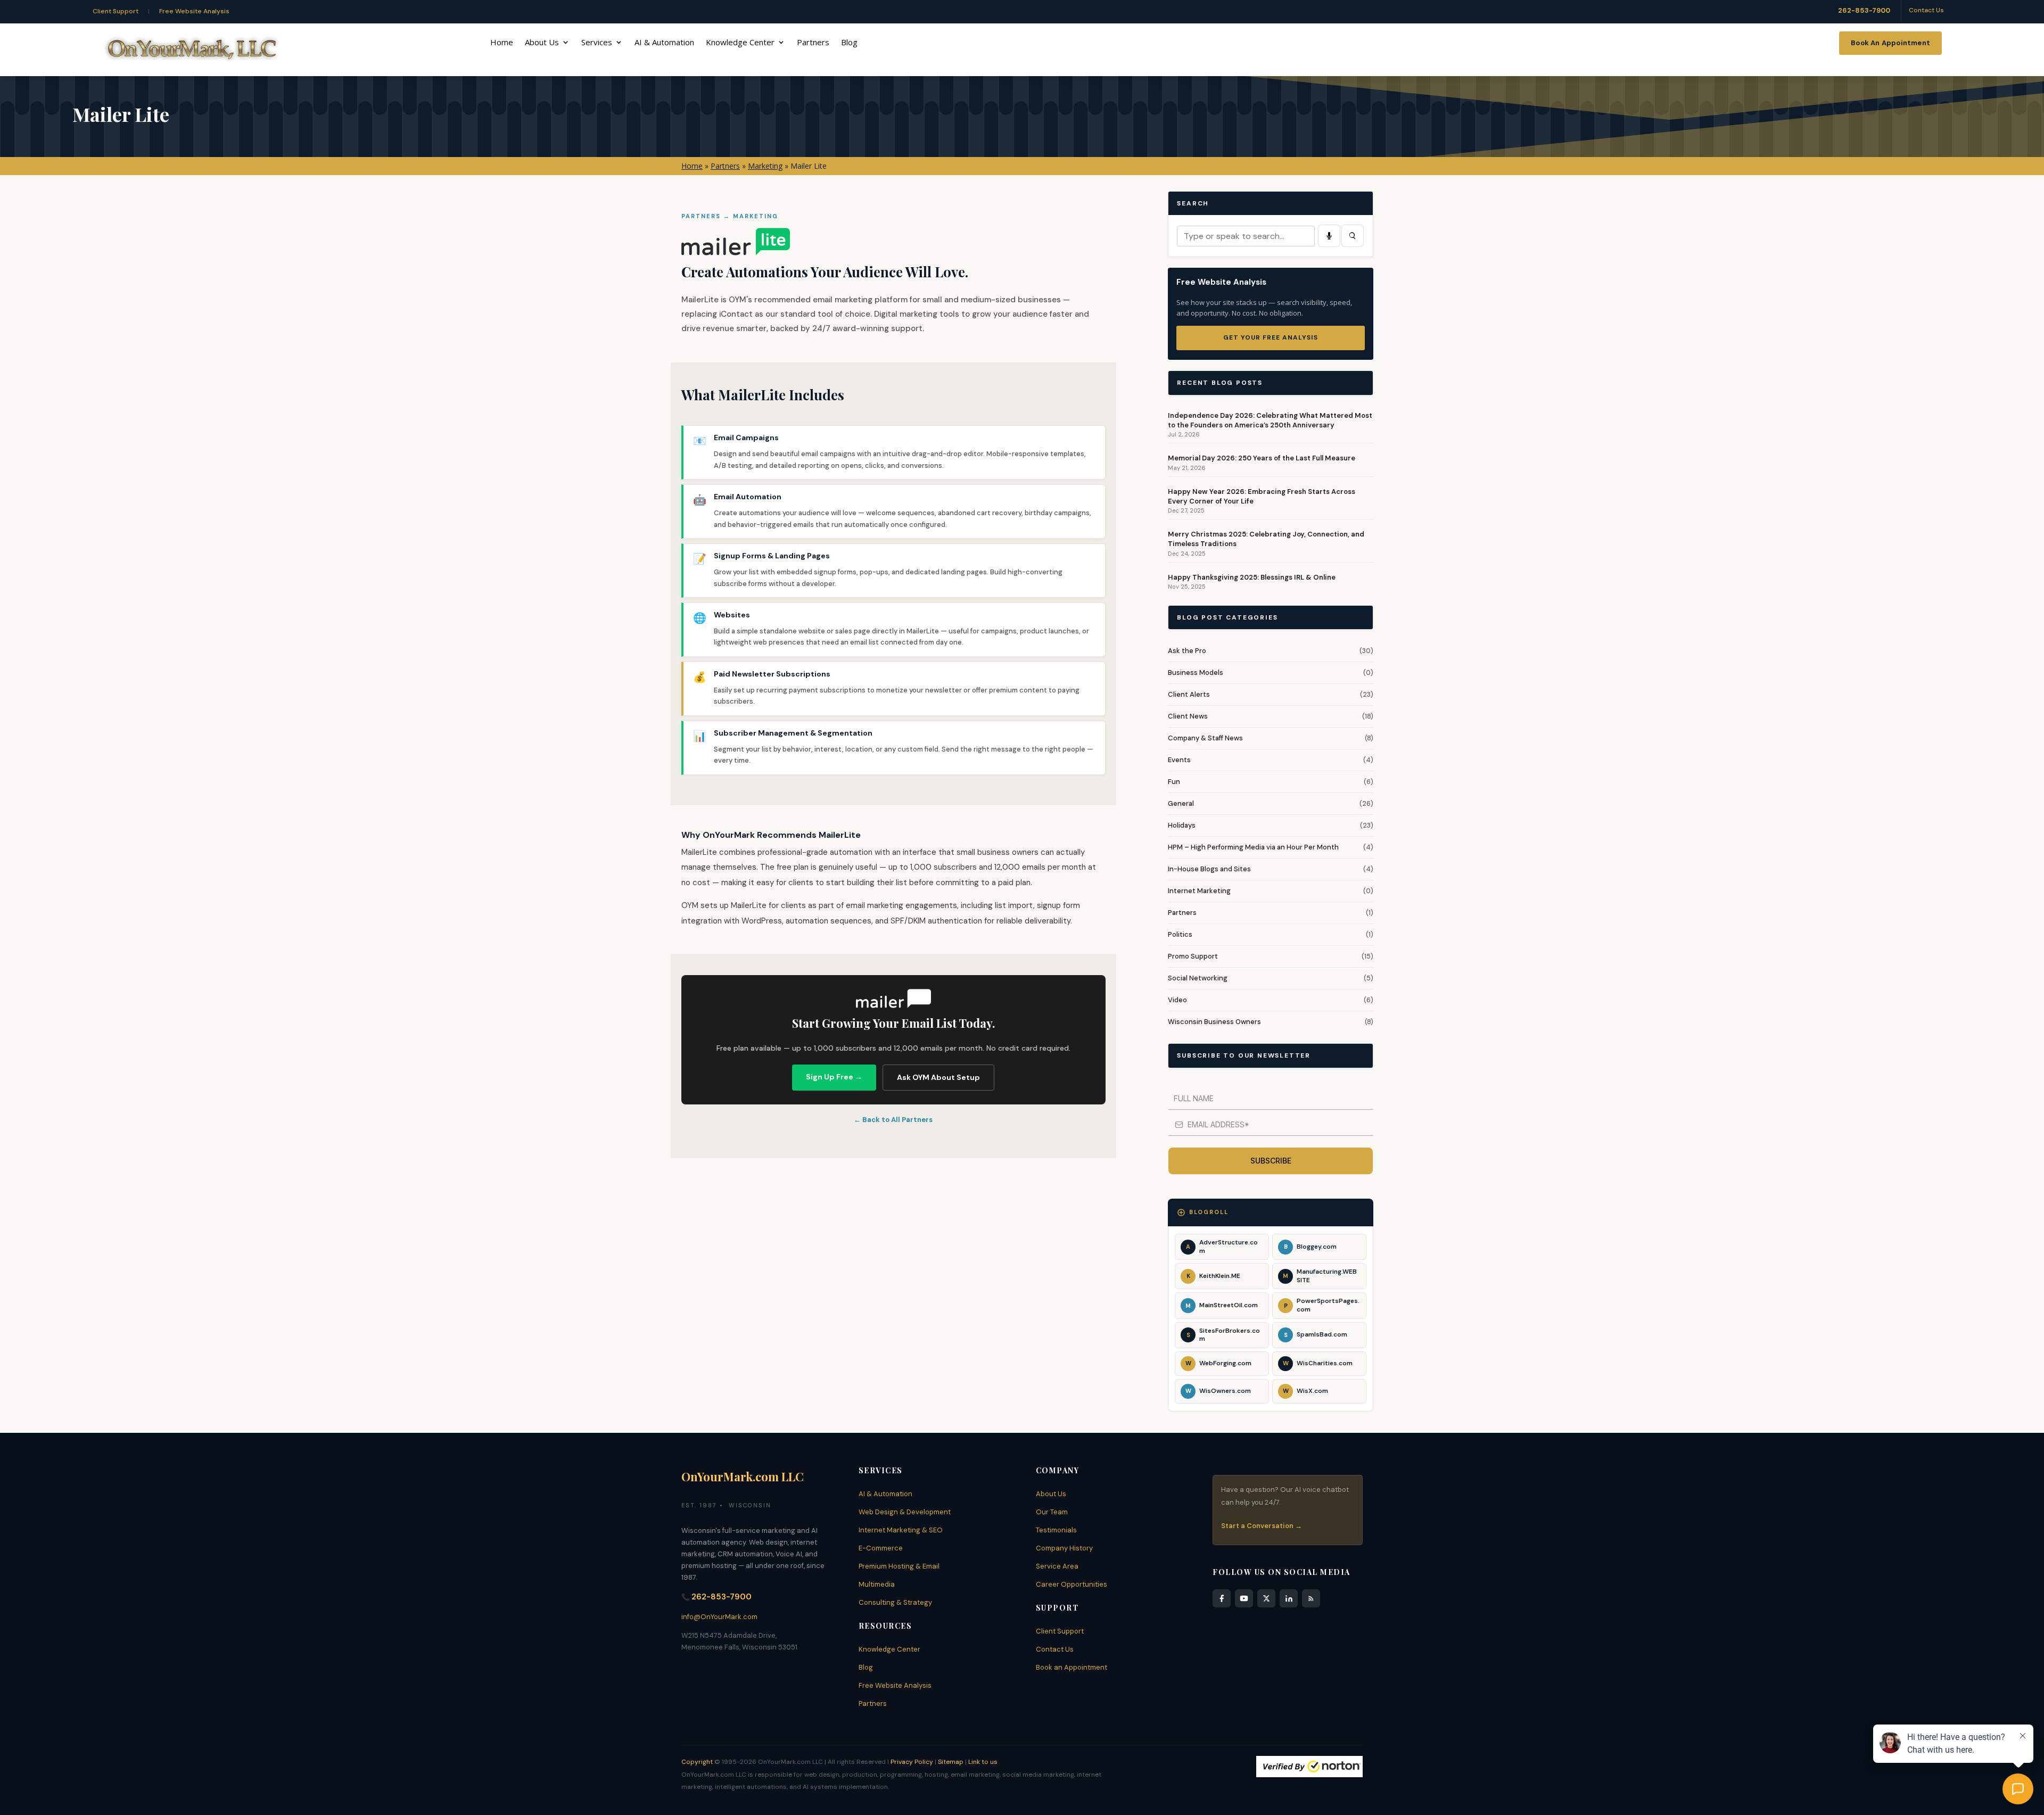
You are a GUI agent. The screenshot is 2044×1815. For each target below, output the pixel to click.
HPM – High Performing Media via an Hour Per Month (1253, 847)
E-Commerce (881, 1548)
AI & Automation (664, 43)
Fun (1174, 782)
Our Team (1052, 1512)
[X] (1266, 1598)
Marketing (765, 166)
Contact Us (1926, 10)
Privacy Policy (912, 1762)
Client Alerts (1189, 694)
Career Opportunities (1072, 1584)
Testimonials (1056, 1530)
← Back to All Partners (893, 1120)
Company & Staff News (1205, 738)
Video (1177, 1000)
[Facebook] (1222, 1598)
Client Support (116, 11)
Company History (1064, 1548)
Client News (1188, 716)
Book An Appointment (1890, 43)
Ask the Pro (1187, 651)
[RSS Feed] (1311, 1598)
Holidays (1182, 825)
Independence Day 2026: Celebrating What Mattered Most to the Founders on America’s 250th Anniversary (1270, 420)
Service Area (1057, 1566)
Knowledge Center (740, 43)
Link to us (983, 1762)
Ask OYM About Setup (938, 1077)
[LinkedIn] (1289, 1598)
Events (1179, 760)
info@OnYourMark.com (719, 1617)
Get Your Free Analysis (1271, 337)
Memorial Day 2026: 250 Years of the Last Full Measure (1262, 458)
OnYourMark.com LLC (743, 1476)
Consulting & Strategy (895, 1602)
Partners (813, 43)
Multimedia (877, 1584)
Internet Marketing (1199, 891)
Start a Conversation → (1262, 1526)
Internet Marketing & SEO (901, 1530)
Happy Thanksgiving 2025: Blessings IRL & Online (1252, 577)
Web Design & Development (905, 1512)
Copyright (697, 1762)
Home (502, 43)
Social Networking (1198, 978)
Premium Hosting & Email (899, 1566)
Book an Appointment (1072, 1667)
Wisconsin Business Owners (1214, 1022)
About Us (542, 43)
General (1181, 803)
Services (597, 43)
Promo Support (1193, 956)
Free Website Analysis (194, 11)
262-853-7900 (1864, 10)
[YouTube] (1244, 1598)
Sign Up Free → (834, 1077)
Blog (849, 43)
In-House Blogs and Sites (1209, 869)
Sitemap (951, 1762)
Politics (1180, 934)
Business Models (1196, 673)
